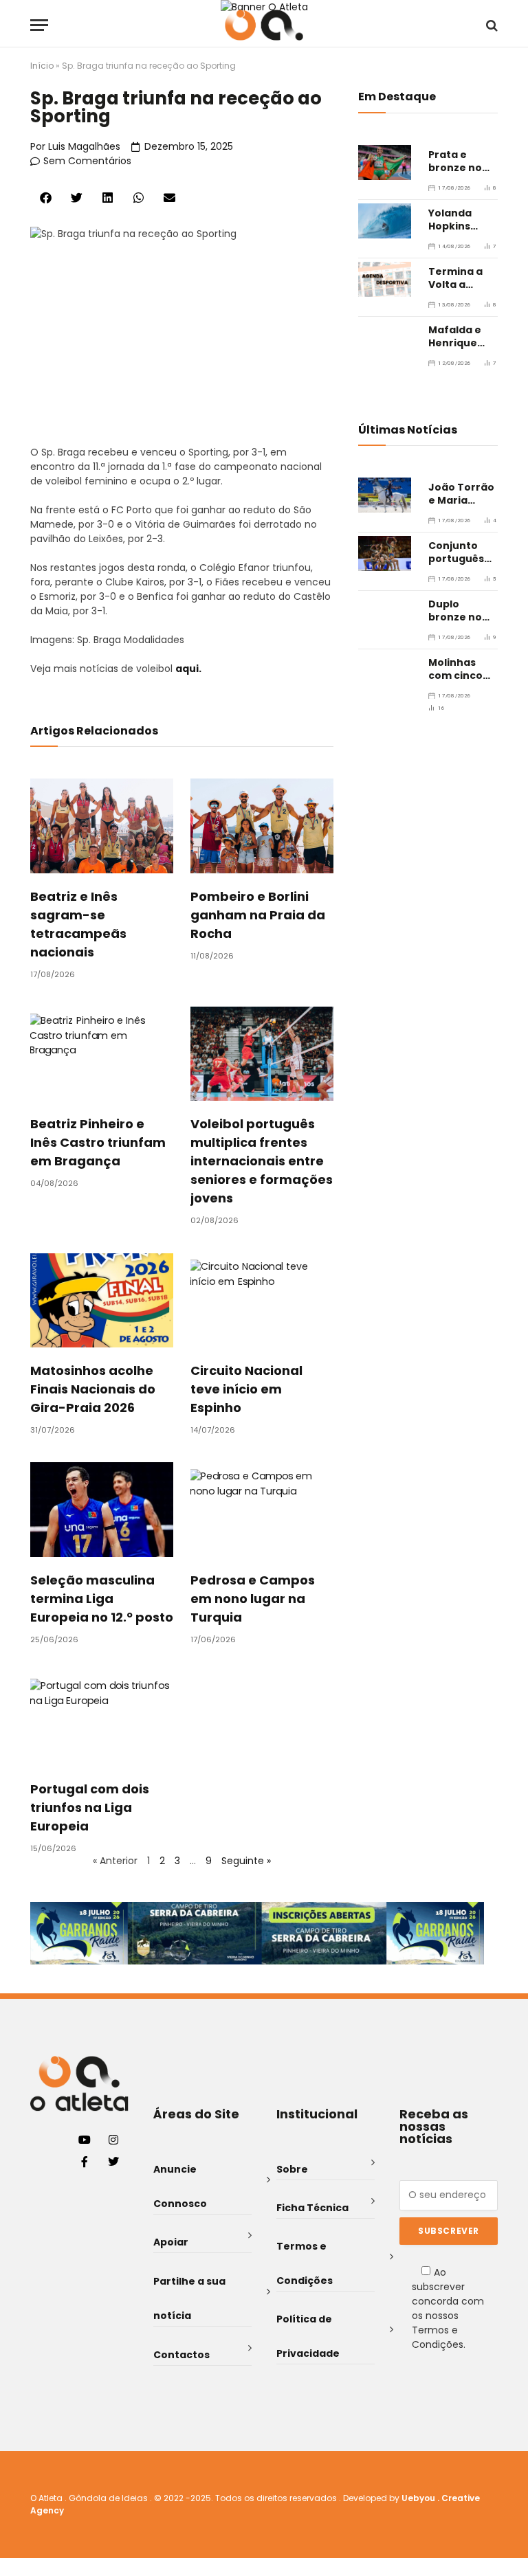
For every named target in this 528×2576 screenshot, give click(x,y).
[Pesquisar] (491, 25)
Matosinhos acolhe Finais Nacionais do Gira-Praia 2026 (93, 1389)
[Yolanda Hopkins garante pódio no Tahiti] (385, 221)
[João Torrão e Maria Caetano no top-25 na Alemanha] (385, 495)
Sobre (292, 2169)
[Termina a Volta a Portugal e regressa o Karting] (385, 279)
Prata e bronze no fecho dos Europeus (455, 161)
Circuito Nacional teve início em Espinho (246, 1389)
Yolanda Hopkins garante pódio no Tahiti (451, 220)
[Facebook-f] (85, 2162)
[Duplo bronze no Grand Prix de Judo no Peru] (385, 612)
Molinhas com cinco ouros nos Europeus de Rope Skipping (461, 669)
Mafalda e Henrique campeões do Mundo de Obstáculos (462, 337)
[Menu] (39, 25)
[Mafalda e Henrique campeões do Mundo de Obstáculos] (385, 338)
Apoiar (171, 2242)
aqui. (188, 669)
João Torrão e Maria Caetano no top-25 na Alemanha (461, 494)
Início (42, 66)
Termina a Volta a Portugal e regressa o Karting (457, 278)
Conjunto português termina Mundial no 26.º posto (457, 552)
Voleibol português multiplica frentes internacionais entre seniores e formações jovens (262, 1161)
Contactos (181, 2355)
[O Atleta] (264, 25)
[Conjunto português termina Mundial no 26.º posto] (385, 553)
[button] (46, 198)
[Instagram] (113, 2140)
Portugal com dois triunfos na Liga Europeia (90, 1807)
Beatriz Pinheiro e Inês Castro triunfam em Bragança (98, 1142)
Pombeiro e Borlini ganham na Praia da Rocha (258, 915)
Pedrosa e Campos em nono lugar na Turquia (253, 1599)
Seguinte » (246, 1861)
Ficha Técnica (312, 2208)
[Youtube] (85, 2140)
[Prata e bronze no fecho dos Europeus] (385, 163)
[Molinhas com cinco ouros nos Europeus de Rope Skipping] (385, 670)
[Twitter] (113, 2162)
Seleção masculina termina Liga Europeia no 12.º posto (102, 1599)
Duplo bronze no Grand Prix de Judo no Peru (458, 611)
